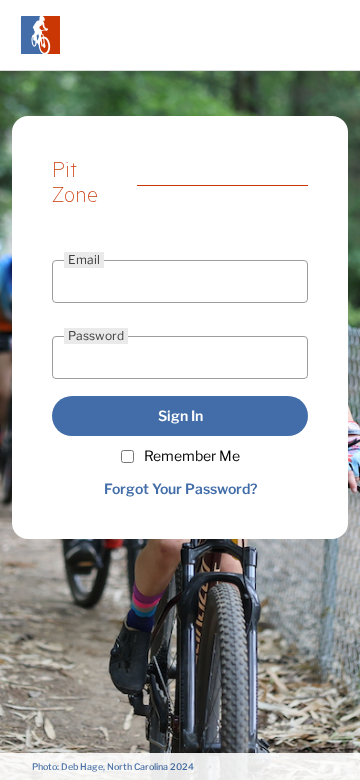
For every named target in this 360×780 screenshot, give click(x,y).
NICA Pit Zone (40, 35)
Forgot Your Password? (180, 488)
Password (96, 335)
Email (84, 259)
